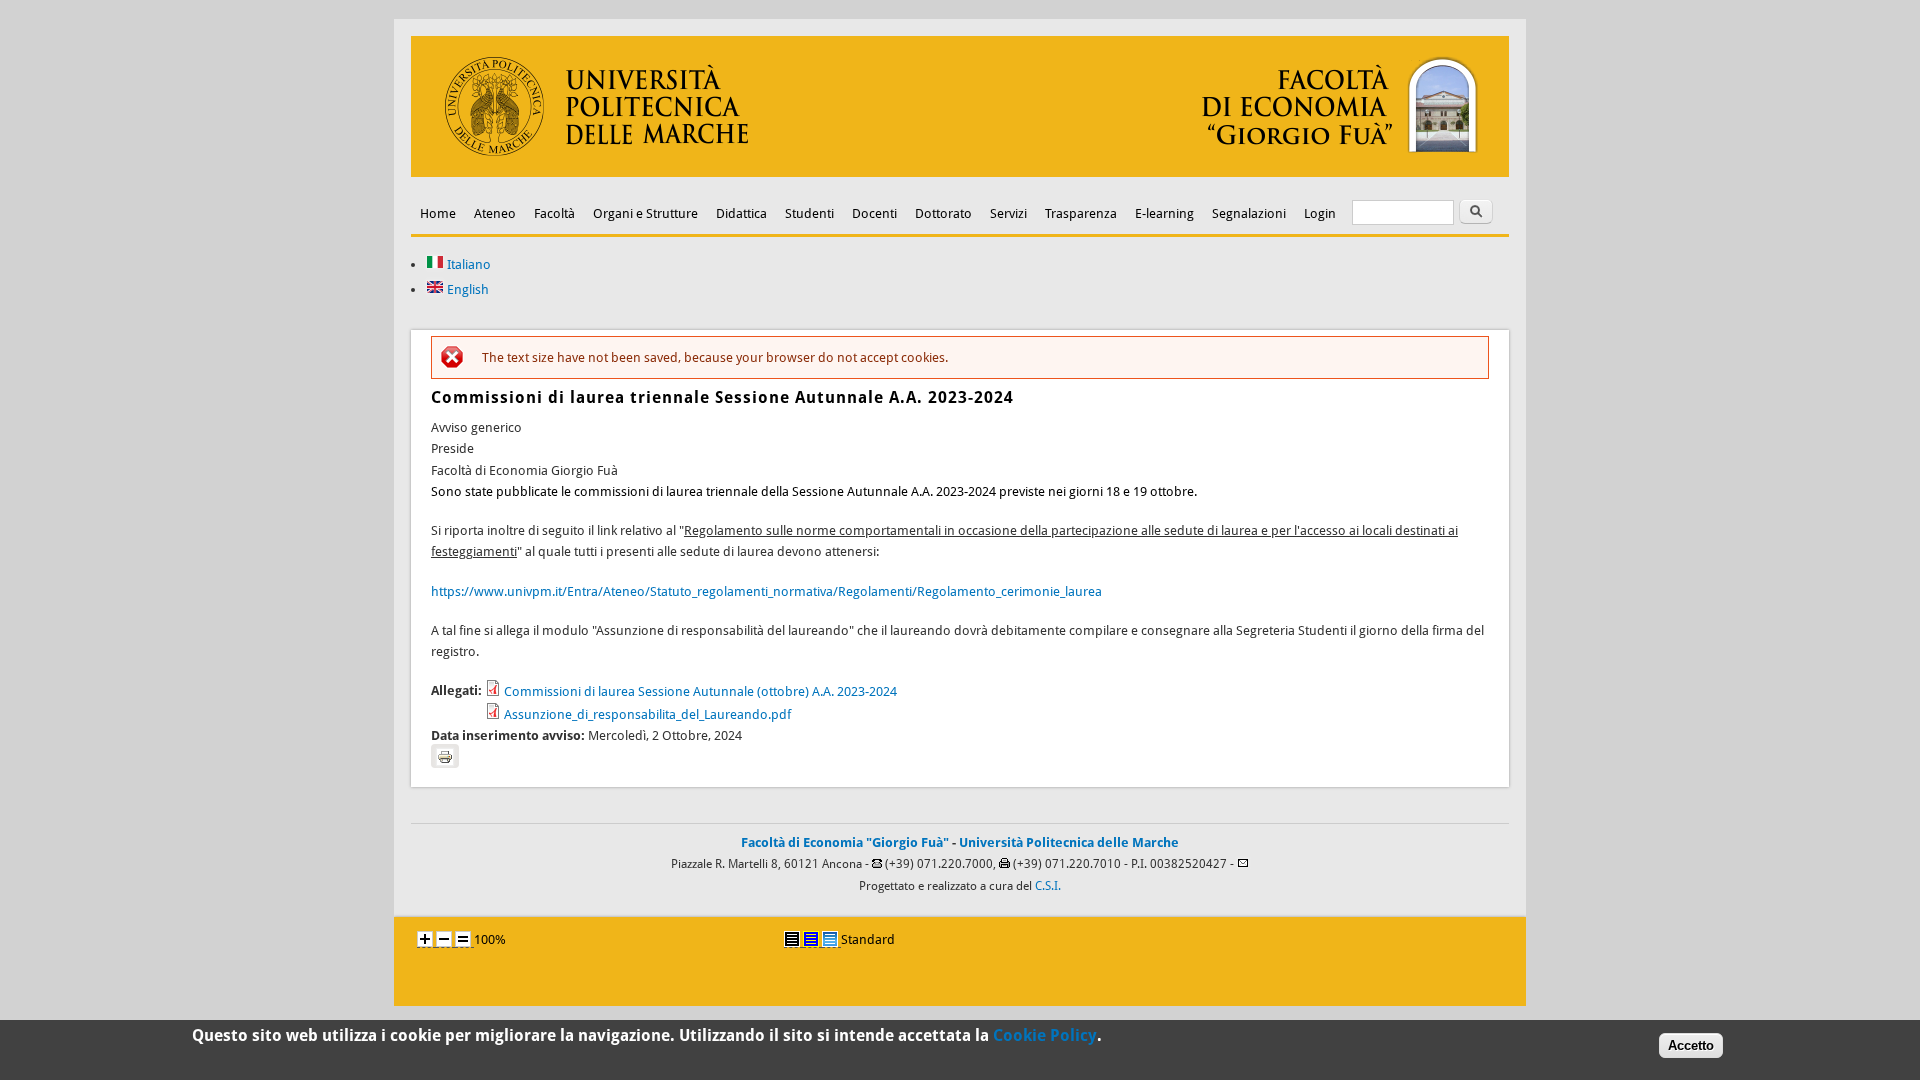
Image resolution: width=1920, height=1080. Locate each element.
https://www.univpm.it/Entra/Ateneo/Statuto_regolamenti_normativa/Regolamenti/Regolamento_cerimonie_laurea (766, 591)
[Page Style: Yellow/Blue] (811, 939)
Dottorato (943, 213)
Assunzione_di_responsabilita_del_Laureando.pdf (647, 714)
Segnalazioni (1249, 213)
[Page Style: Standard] (830, 939)
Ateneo (495, 213)
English (466, 289)
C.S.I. (1048, 886)
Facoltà (554, 213)
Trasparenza (1081, 213)
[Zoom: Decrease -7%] (444, 939)
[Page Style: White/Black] (792, 939)
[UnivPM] (960, 172)
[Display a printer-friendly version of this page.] (445, 756)
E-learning (1164, 213)
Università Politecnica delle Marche (1069, 842)
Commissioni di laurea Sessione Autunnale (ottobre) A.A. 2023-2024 (700, 691)
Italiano (467, 264)
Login (1320, 213)
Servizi (1008, 213)
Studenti (809, 213)
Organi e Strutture (645, 213)
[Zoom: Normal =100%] (463, 939)
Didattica (741, 213)
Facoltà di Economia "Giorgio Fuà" (845, 842)
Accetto (1691, 1045)
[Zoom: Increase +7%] (425, 939)
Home (438, 213)
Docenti (874, 213)
